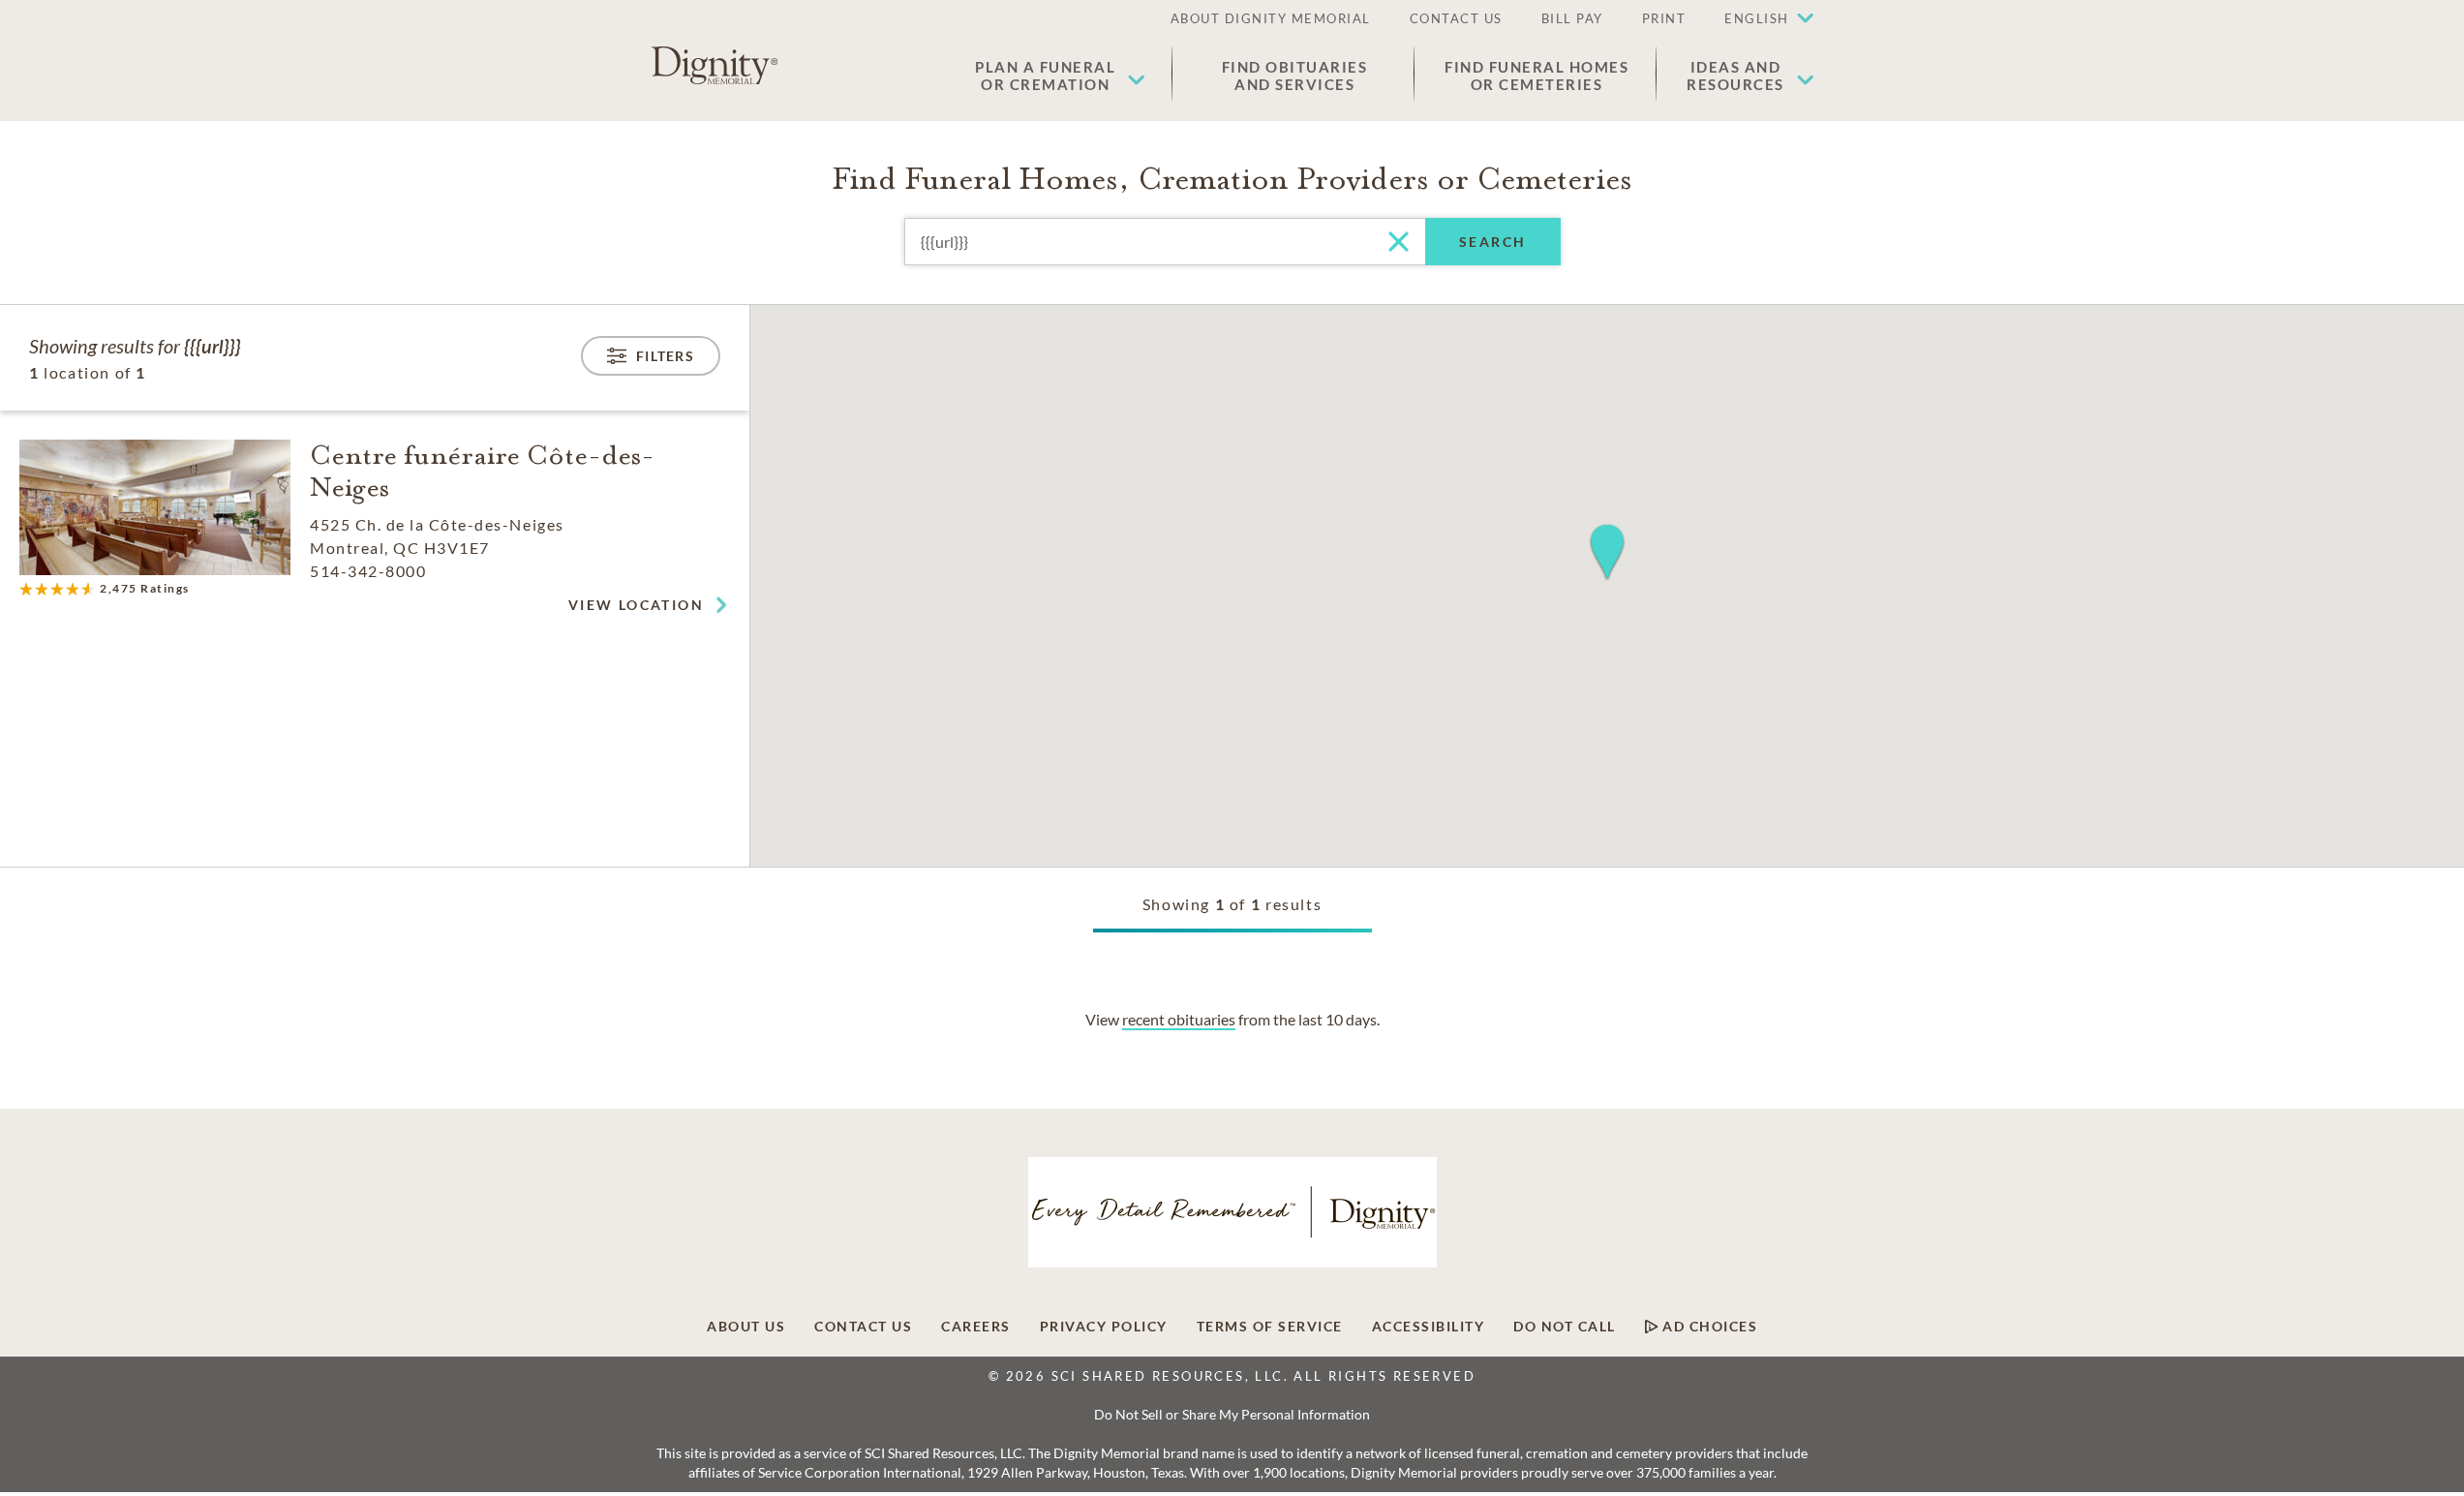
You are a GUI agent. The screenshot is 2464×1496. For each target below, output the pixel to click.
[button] (1759, 19)
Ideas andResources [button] (1735, 76)
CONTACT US (1456, 18)
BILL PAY (1572, 18)
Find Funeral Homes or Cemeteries (1536, 76)
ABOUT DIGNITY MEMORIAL (1271, 18)
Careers (976, 1327)
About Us (746, 1327)
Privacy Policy (1104, 1327)
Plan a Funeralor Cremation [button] (1045, 76)
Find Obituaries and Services (1295, 76)
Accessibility (1429, 1327)
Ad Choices (1708, 1327)
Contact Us (863, 1327)
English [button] (1757, 18)
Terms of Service (1270, 1327)
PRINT (1664, 18)
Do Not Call (1565, 1327)
